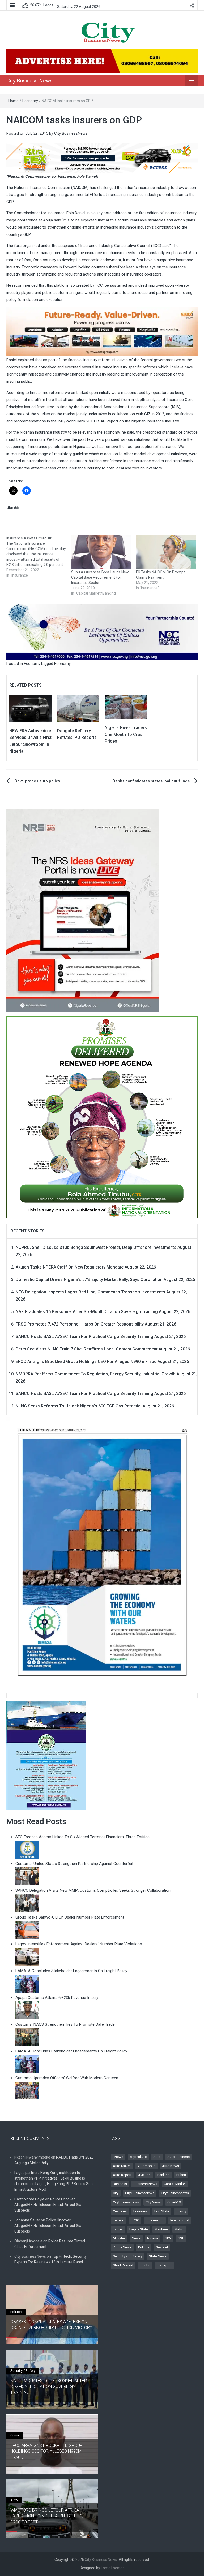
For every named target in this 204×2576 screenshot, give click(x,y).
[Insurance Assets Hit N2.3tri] (39, 557)
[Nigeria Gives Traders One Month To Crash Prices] (126, 707)
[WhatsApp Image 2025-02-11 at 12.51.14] (102, 332)
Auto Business (178, 2157)
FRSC (135, 2220)
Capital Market (175, 2184)
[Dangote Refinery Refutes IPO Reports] (78, 708)
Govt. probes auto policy (37, 781)
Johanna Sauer (27, 2220)
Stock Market (123, 2265)
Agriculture (138, 2157)
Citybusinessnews (175, 2193)
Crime (15, 2435)
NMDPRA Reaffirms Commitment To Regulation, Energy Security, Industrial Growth (96, 1374)
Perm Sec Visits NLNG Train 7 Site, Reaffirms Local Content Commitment (87, 1349)
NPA (168, 2238)
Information (155, 2220)
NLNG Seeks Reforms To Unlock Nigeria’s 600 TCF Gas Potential (79, 1406)
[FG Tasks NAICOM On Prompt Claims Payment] (166, 552)
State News (158, 2256)
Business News (145, 2184)
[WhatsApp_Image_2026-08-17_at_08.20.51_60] (83, 910)
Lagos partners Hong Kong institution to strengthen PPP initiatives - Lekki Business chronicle (50, 2178)
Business (120, 2184)
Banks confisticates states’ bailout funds (151, 781)
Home (14, 101)
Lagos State (139, 2229)
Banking (163, 2175)
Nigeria (153, 2238)
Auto (157, 2157)
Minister (119, 2238)
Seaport (162, 2247)
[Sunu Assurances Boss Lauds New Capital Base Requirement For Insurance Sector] (101, 552)
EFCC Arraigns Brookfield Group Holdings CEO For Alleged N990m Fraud (86, 1361)
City (116, 2193)
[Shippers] (46, 1755)
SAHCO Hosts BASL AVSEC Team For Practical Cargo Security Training (84, 1337)
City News (153, 2202)
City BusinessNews (71, 133)
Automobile (146, 2166)
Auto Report (122, 2175)
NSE (181, 2238)
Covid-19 (174, 2202)
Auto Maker (122, 2166)
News (136, 2238)
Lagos (118, 2229)
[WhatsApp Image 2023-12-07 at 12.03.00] (102, 1552)
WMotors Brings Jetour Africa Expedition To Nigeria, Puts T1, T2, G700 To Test (47, 2516)
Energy (181, 2211)
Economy (30, 101)
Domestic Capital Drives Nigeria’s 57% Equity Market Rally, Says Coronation (89, 1280)
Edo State (162, 2211)
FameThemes (113, 2568)
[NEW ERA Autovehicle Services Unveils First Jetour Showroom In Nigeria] (31, 708)
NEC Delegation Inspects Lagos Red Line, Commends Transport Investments (90, 1292)
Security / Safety (23, 2371)
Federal (119, 2220)
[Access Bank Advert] (102, 158)
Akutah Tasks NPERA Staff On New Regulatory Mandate (70, 1267)
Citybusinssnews (126, 2202)
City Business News (29, 81)
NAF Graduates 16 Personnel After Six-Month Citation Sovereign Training (87, 1312)
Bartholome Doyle (29, 2199)
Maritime (161, 2229)
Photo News (122, 2247)
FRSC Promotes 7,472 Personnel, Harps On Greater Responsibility (80, 1324)
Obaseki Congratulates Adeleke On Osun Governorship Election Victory (51, 2325)
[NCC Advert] (102, 632)
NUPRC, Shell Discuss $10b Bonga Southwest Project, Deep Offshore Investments (96, 1247)
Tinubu (145, 2265)
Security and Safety (128, 2256)
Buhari (181, 2175)
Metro (179, 2229)
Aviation (144, 2175)
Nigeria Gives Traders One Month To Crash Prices (126, 734)
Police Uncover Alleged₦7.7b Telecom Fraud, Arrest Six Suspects (48, 2205)
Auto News (171, 2166)
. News (118, 2157)
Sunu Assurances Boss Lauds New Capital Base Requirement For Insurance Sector (100, 577)
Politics (144, 2247)
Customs (120, 2211)
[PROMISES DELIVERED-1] (102, 1116)
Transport (164, 2265)
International (180, 2220)
